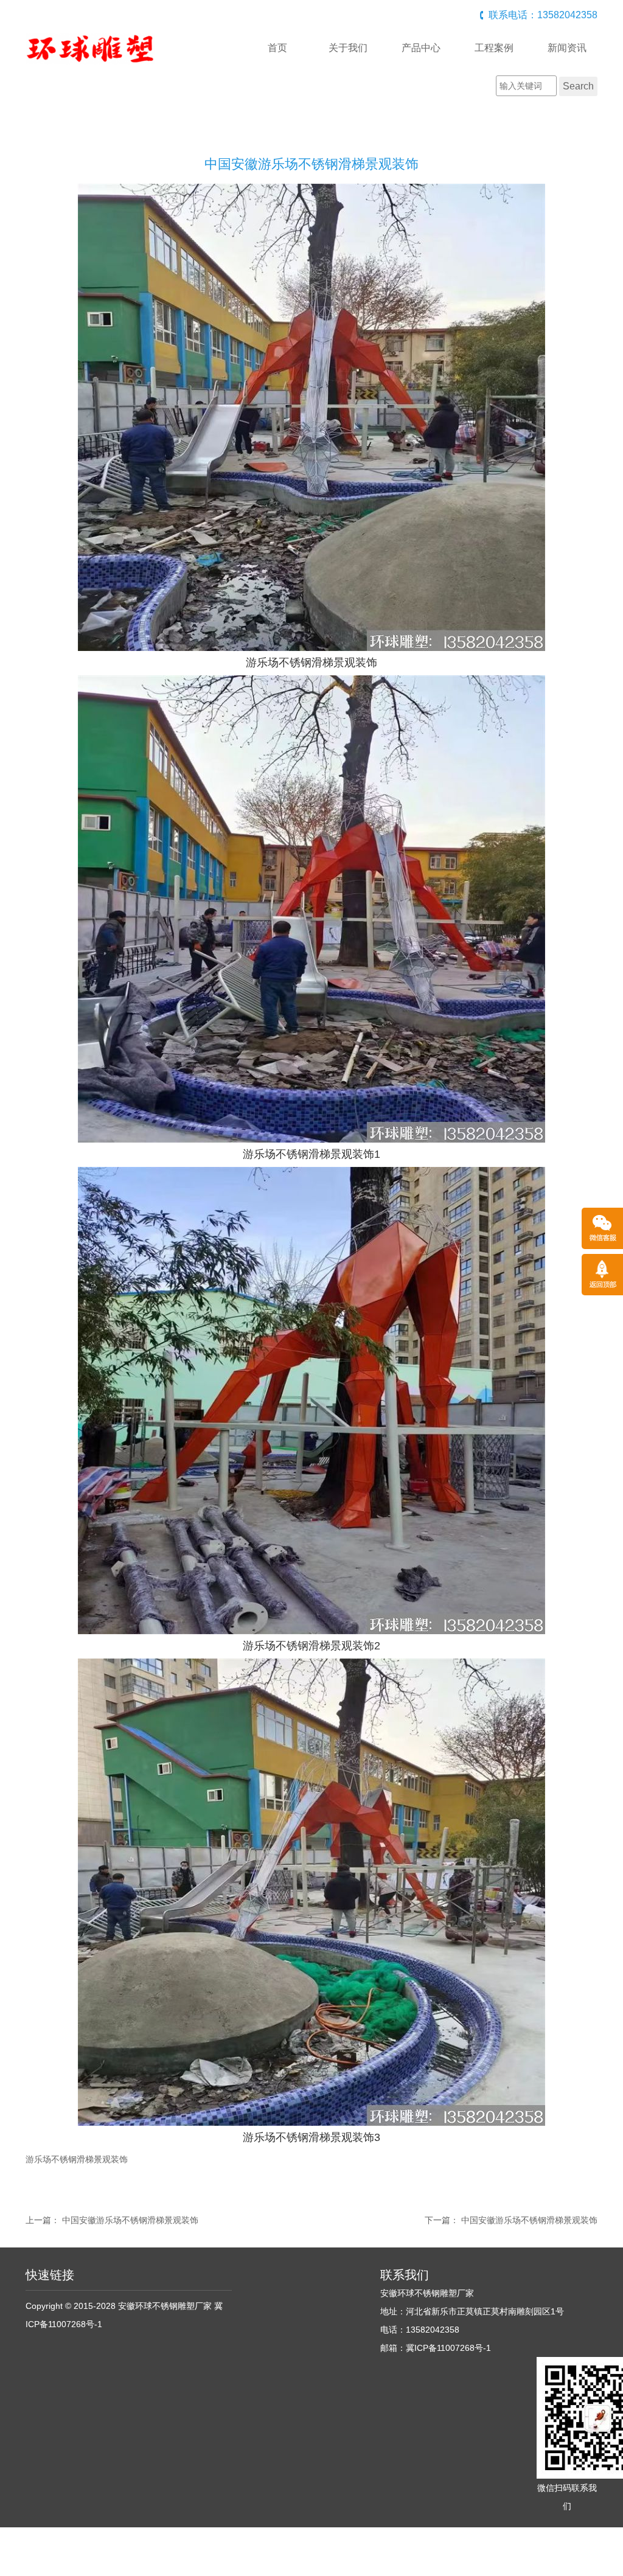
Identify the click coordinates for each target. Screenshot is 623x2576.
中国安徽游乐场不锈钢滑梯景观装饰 (130, 2220)
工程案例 (494, 48)
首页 (277, 48)
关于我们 (348, 48)
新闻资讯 (567, 48)
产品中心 (421, 48)
